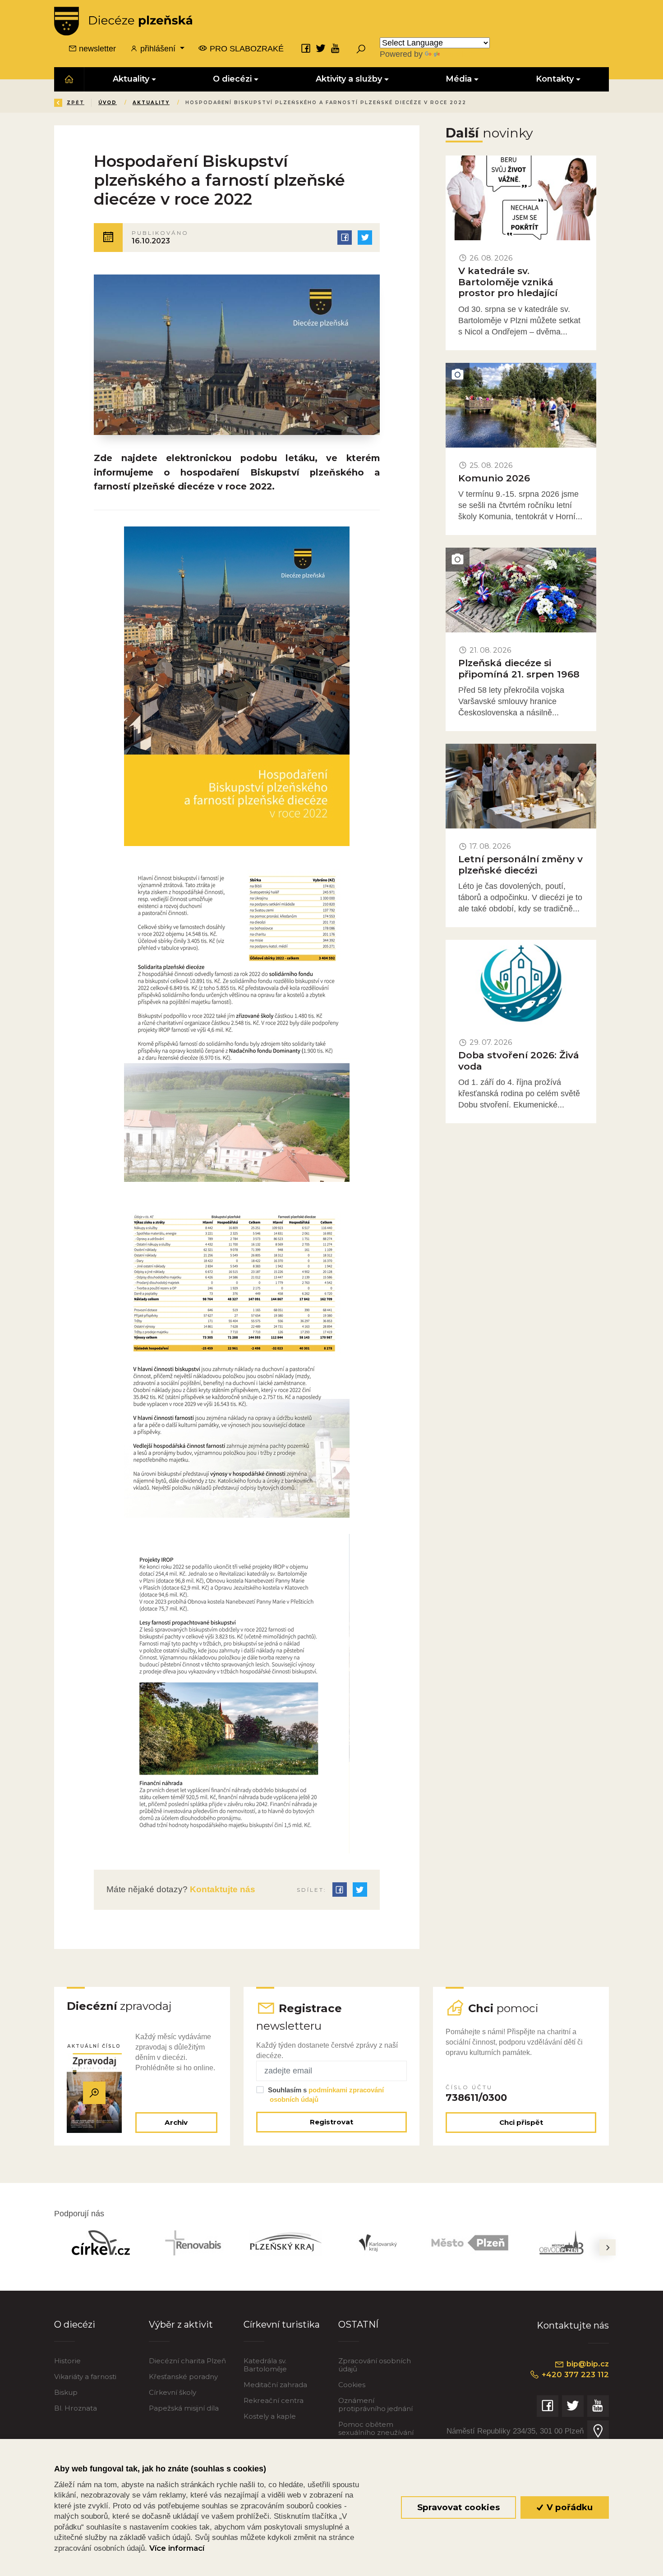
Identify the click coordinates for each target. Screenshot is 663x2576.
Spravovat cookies (458, 2507)
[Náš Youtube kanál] (336, 48)
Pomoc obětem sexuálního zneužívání (376, 2428)
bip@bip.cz (587, 2364)
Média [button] (459, 79)
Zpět (76, 103)
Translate (458, 54)
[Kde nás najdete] (598, 2431)
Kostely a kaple (270, 2416)
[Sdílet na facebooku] (345, 238)
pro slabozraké (246, 49)
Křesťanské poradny (183, 2377)
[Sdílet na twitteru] (365, 238)
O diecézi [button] (233, 79)
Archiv (176, 2122)
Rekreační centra (274, 2400)
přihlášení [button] (158, 49)
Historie (67, 2361)
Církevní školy (173, 2392)
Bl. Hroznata (76, 2408)
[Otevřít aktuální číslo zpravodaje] (94, 2093)
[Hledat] (361, 49)
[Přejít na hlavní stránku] (123, 21)
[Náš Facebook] (306, 48)
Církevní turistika (282, 2324)
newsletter (96, 49)
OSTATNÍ (358, 2324)
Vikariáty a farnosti (85, 2377)
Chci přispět (521, 2122)
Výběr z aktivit (181, 2324)
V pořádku (569, 2507)
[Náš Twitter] (321, 48)
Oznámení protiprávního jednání (375, 2404)
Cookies (352, 2385)
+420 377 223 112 (574, 2375)
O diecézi (75, 2324)
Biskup (66, 2392)
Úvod (108, 103)
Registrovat (331, 2122)
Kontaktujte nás (221, 1889)
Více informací (177, 2548)
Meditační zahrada (275, 2385)
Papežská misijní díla (184, 2408)
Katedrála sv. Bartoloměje (265, 2365)
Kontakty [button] (555, 79)
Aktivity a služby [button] (349, 79)
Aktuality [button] (131, 79)
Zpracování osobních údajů (375, 2365)
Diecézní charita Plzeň (187, 2361)
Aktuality (151, 103)
